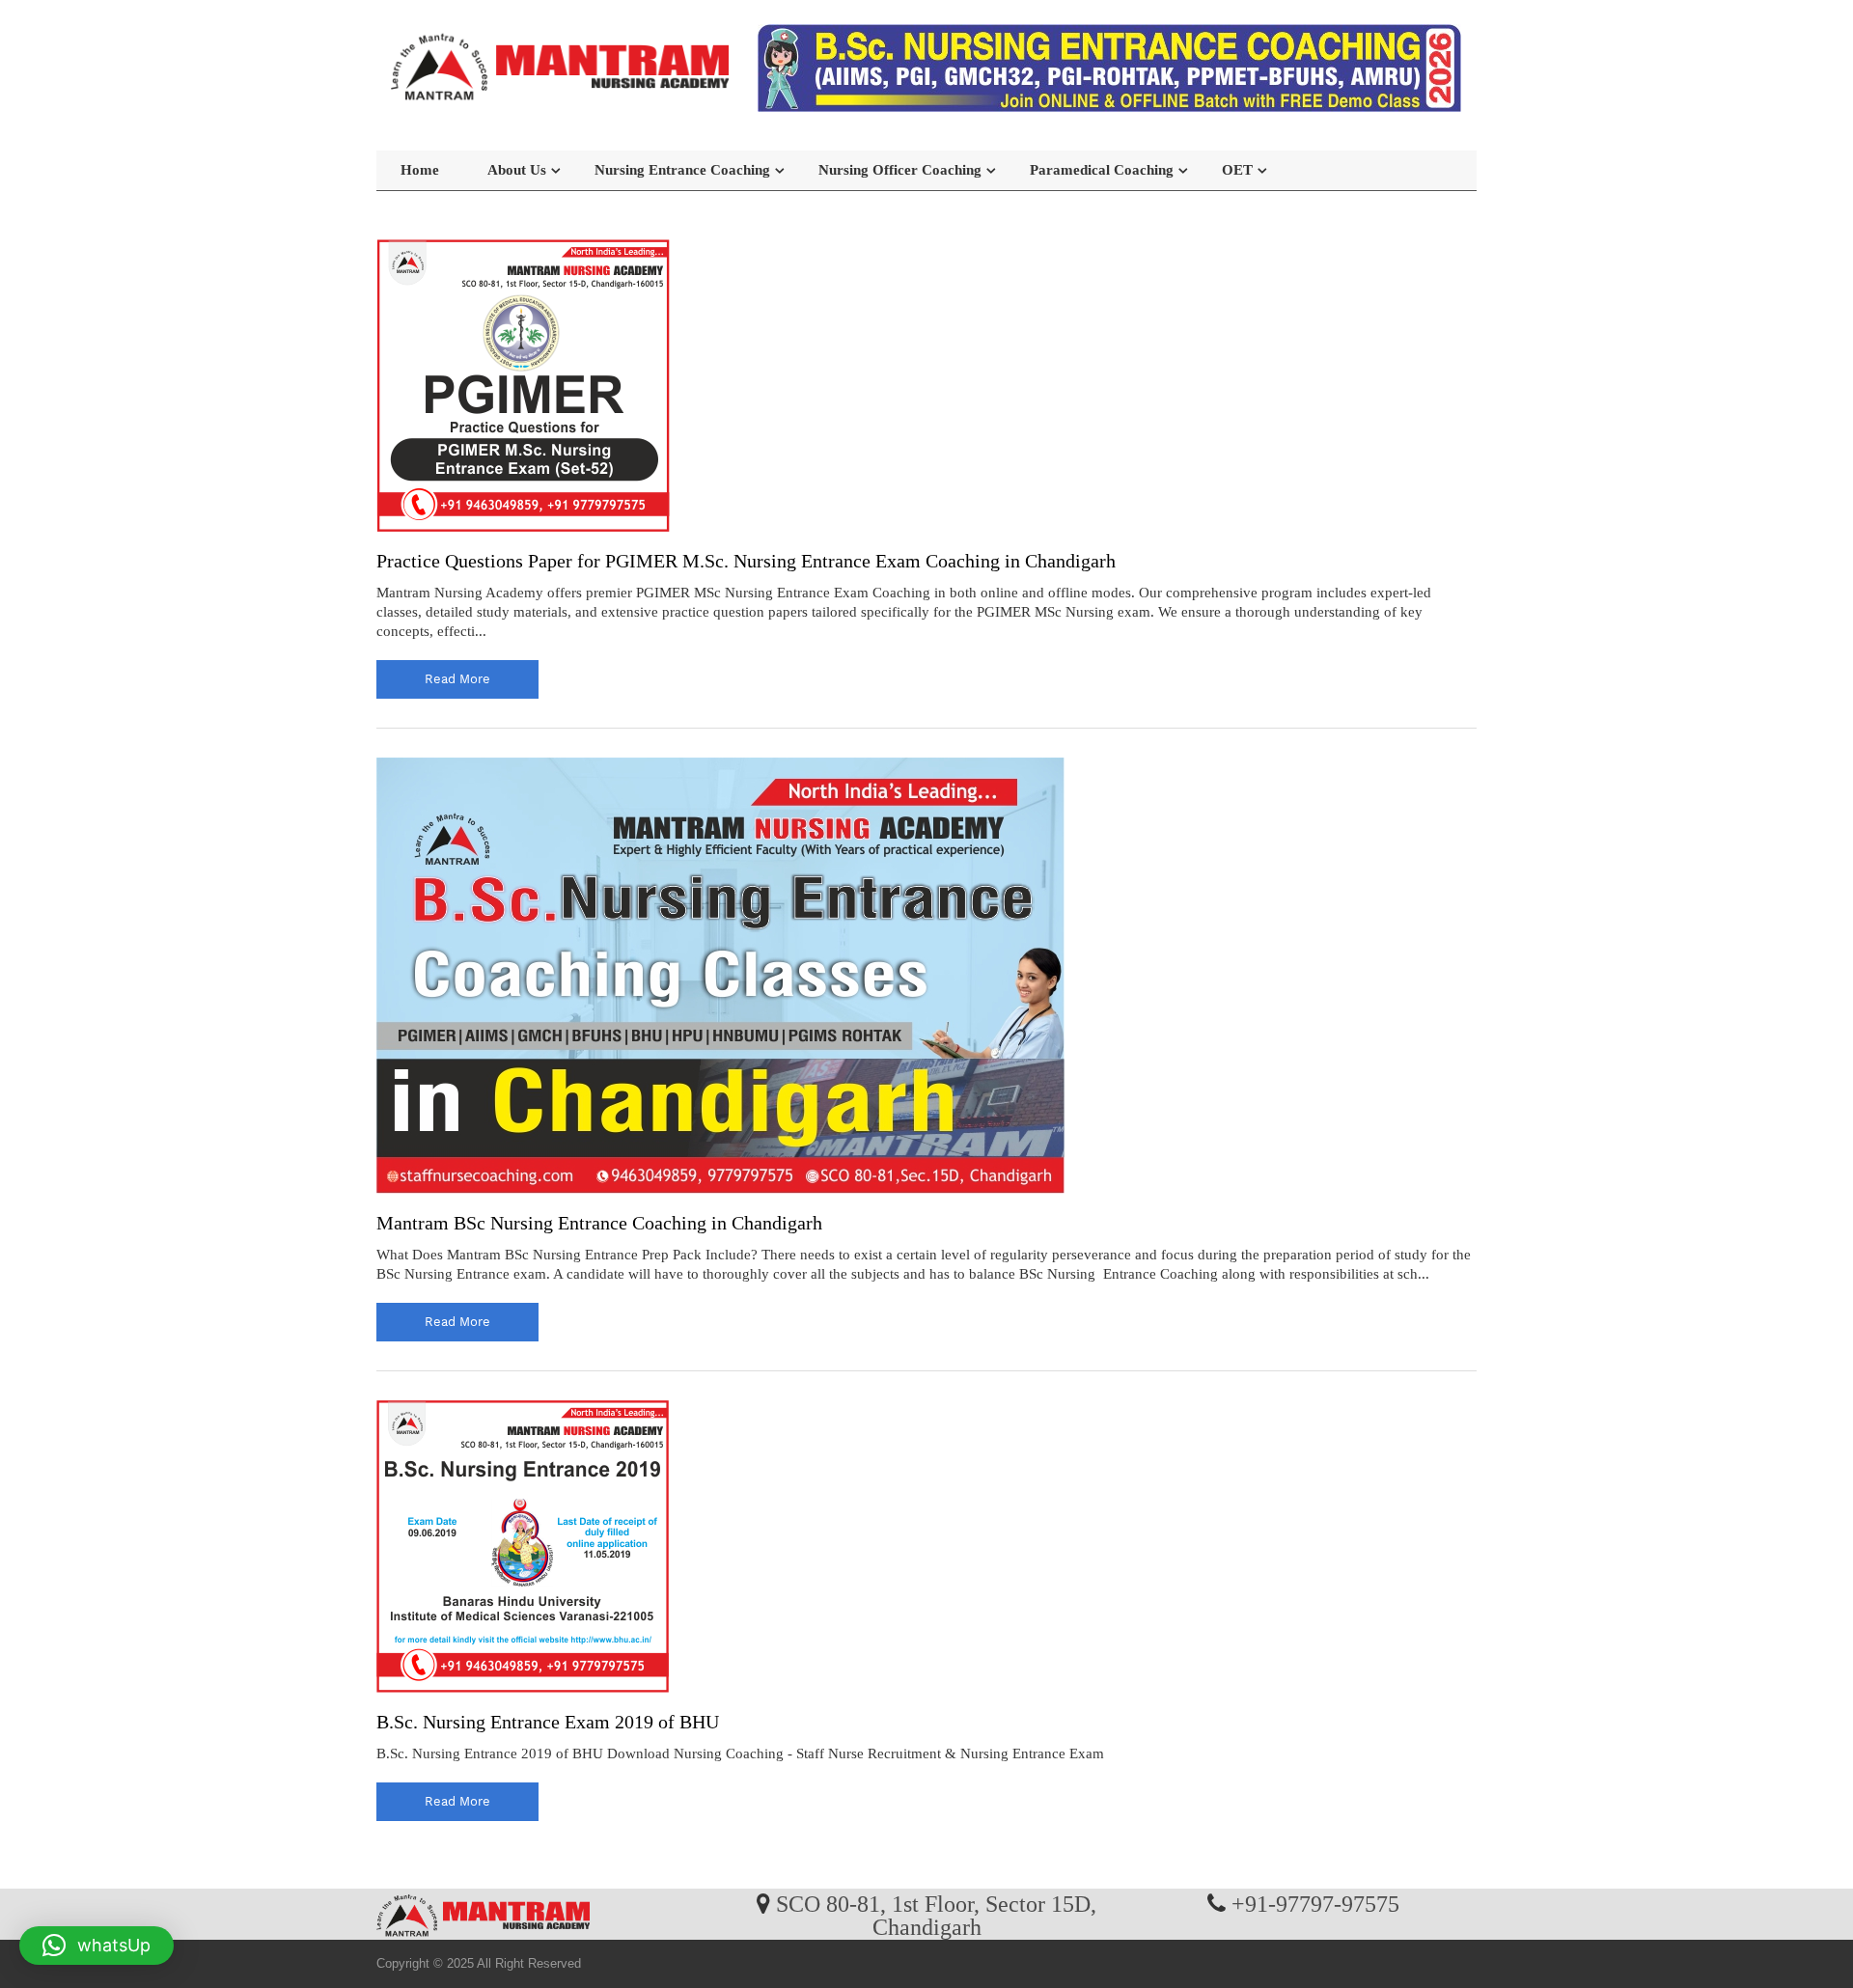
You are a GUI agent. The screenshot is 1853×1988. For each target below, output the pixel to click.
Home (420, 170)
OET (1237, 170)
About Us (517, 170)
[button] (97, 1946)
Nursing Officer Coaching (900, 170)
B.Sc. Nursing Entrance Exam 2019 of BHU (548, 1722)
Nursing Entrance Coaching (682, 170)
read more (457, 679)
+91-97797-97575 (1315, 1903)
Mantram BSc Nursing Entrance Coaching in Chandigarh (599, 1223)
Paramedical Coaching (1102, 170)
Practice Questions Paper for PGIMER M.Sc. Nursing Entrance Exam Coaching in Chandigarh (746, 561)
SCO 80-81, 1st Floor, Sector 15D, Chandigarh (936, 1915)
